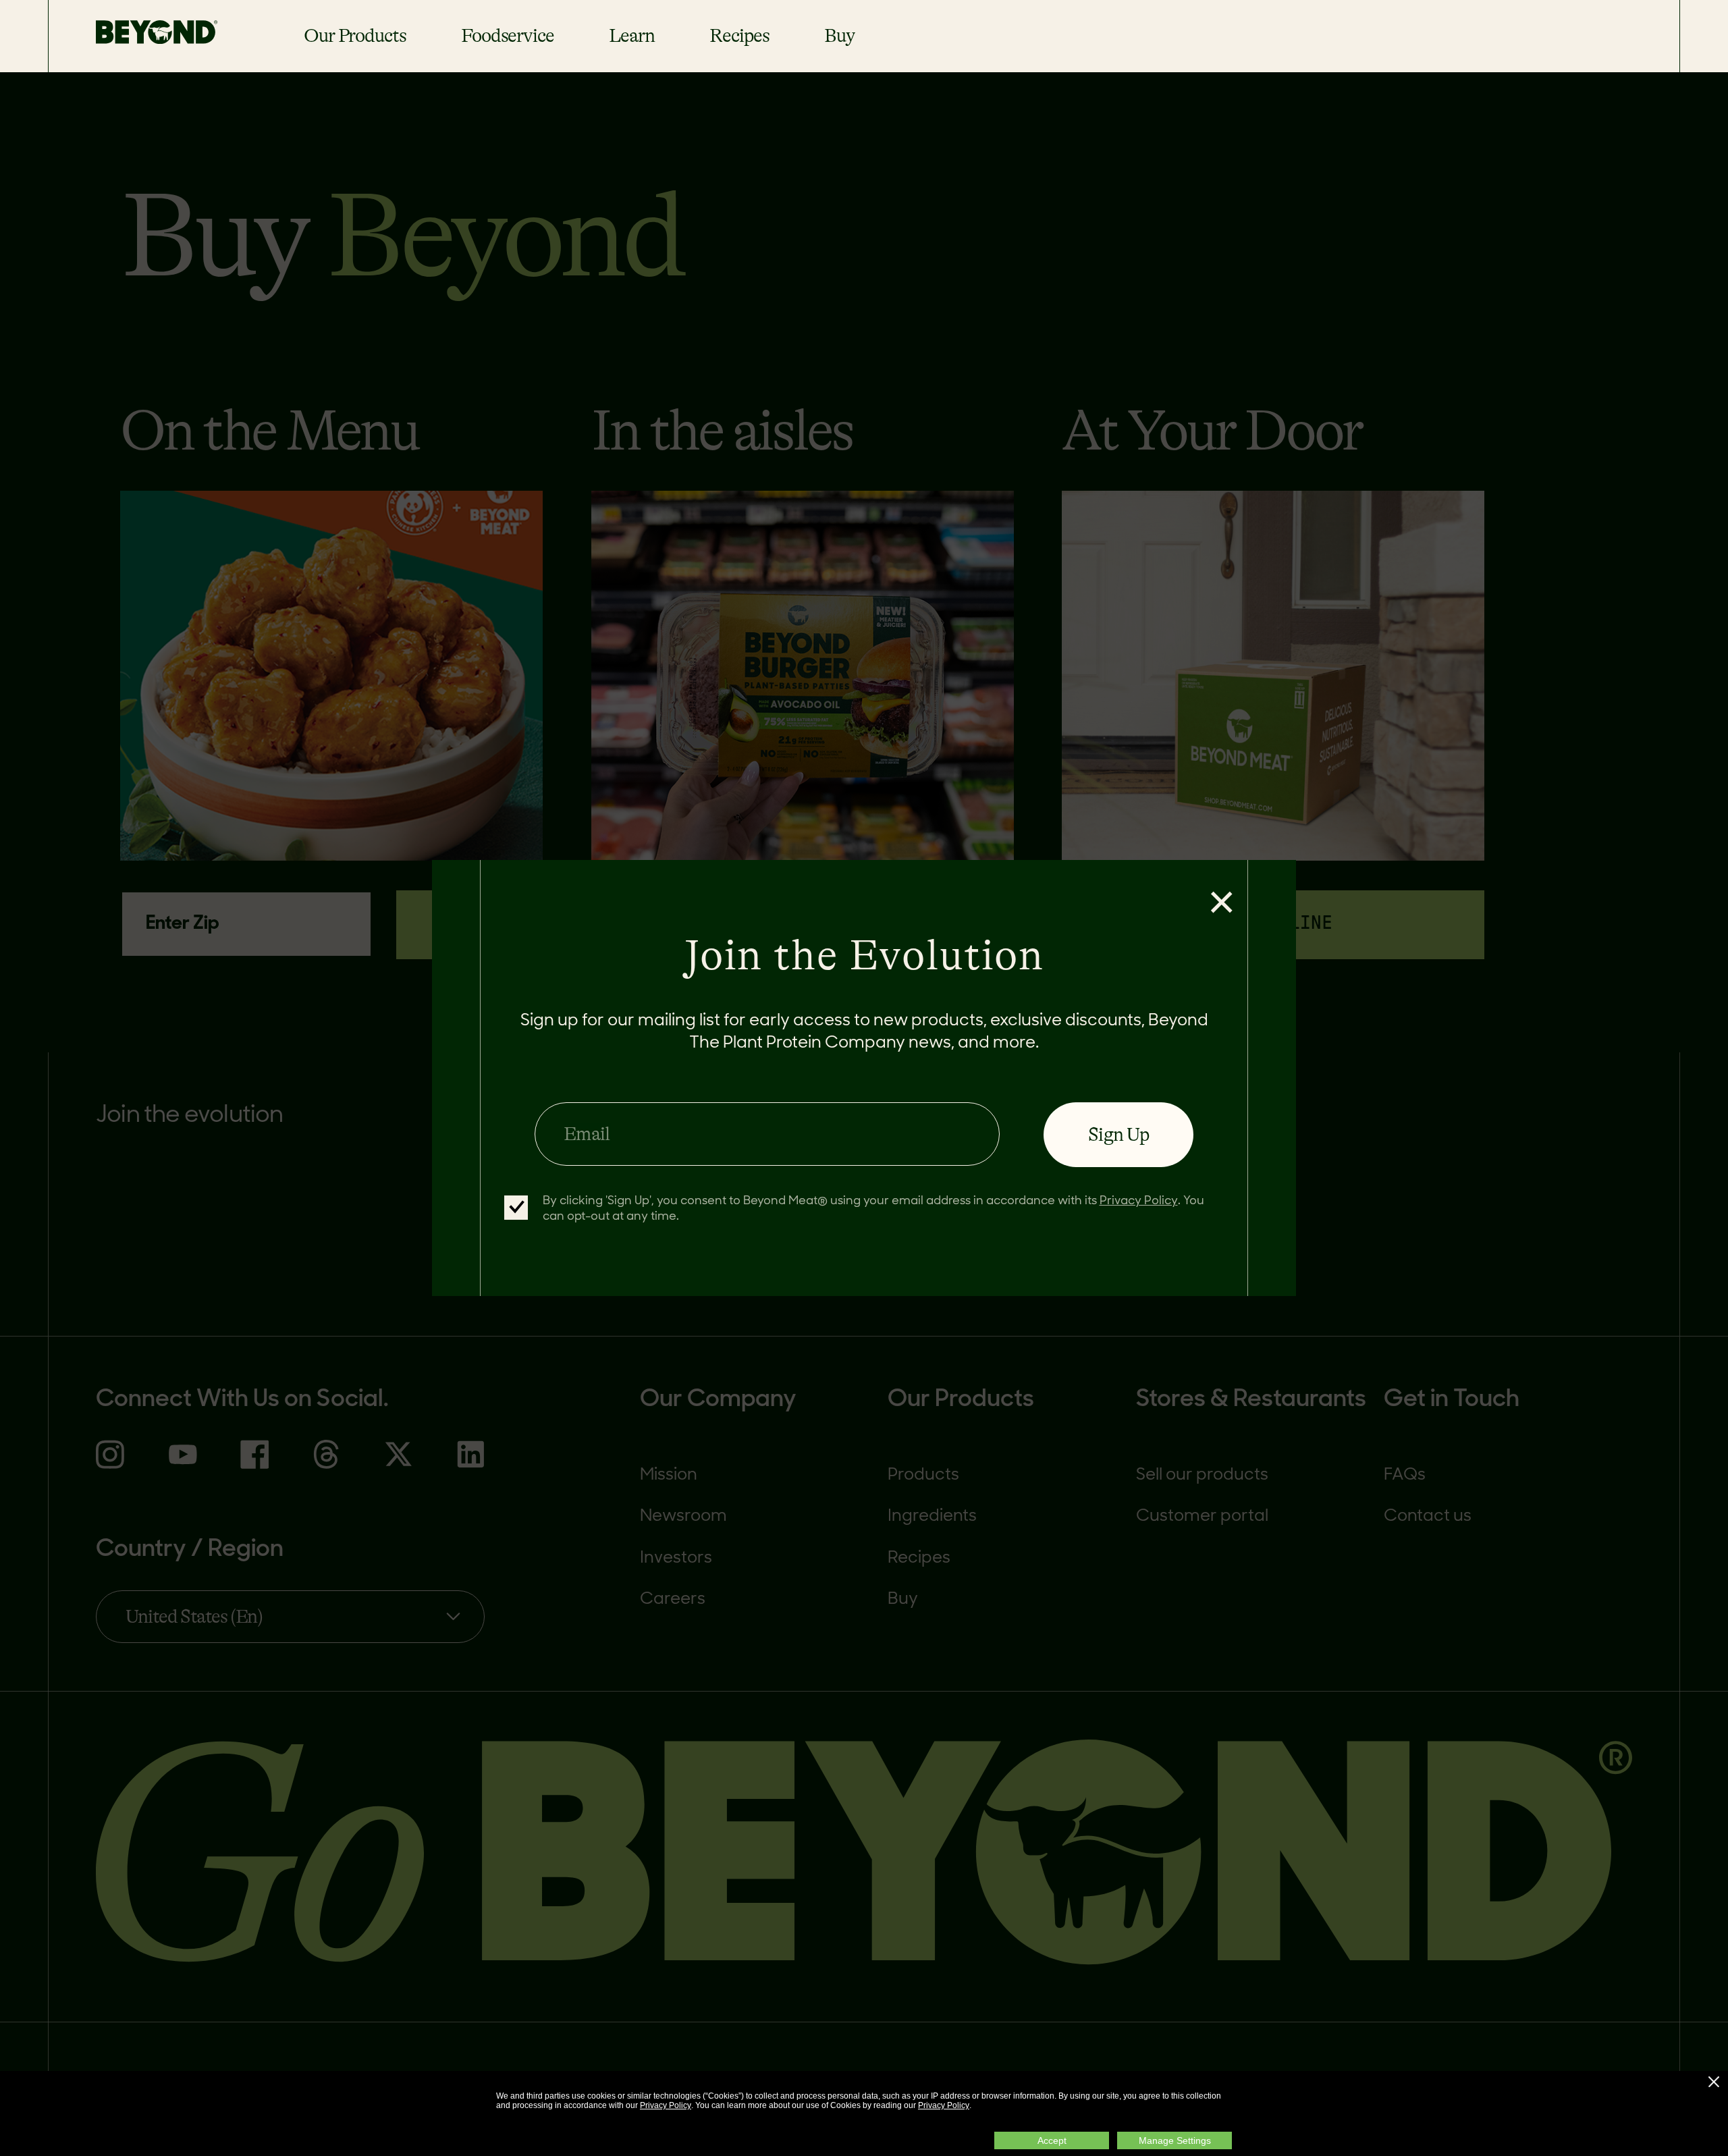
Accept (1052, 2140)
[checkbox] (516, 1208)
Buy (839, 36)
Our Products (355, 36)
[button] (1714, 2082)
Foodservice (508, 36)
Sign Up (1118, 1135)
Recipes (739, 36)
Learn (631, 36)
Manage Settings (1175, 2140)
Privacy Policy (666, 2105)
